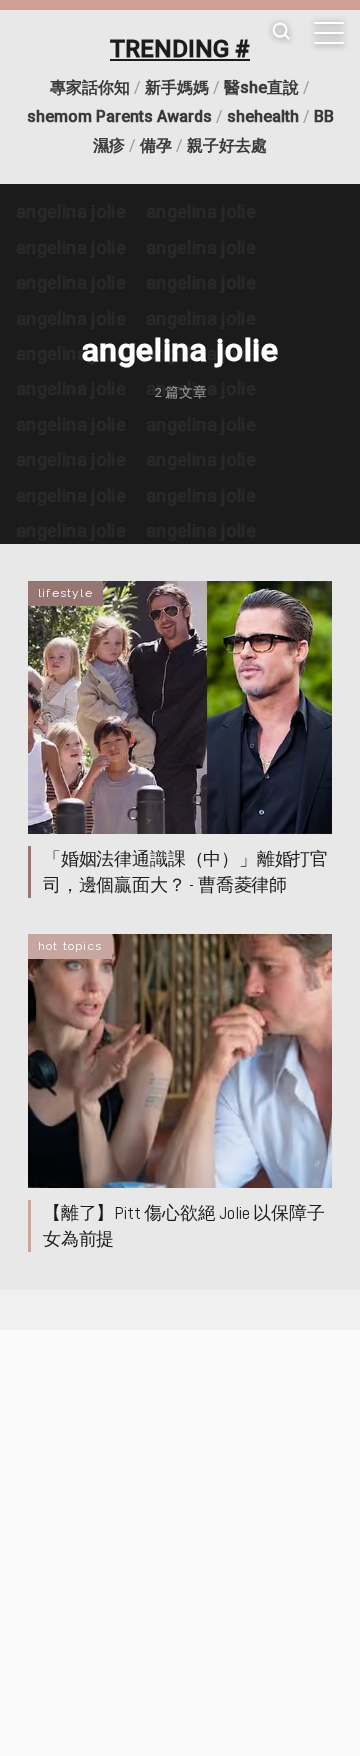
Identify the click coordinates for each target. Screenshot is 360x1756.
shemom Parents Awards (119, 116)
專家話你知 (90, 87)
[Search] (281, 32)
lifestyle (65, 593)
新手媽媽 (177, 87)
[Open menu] (329, 33)
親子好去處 (227, 145)
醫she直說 (261, 87)
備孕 (156, 145)
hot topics (70, 946)
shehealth (263, 116)
